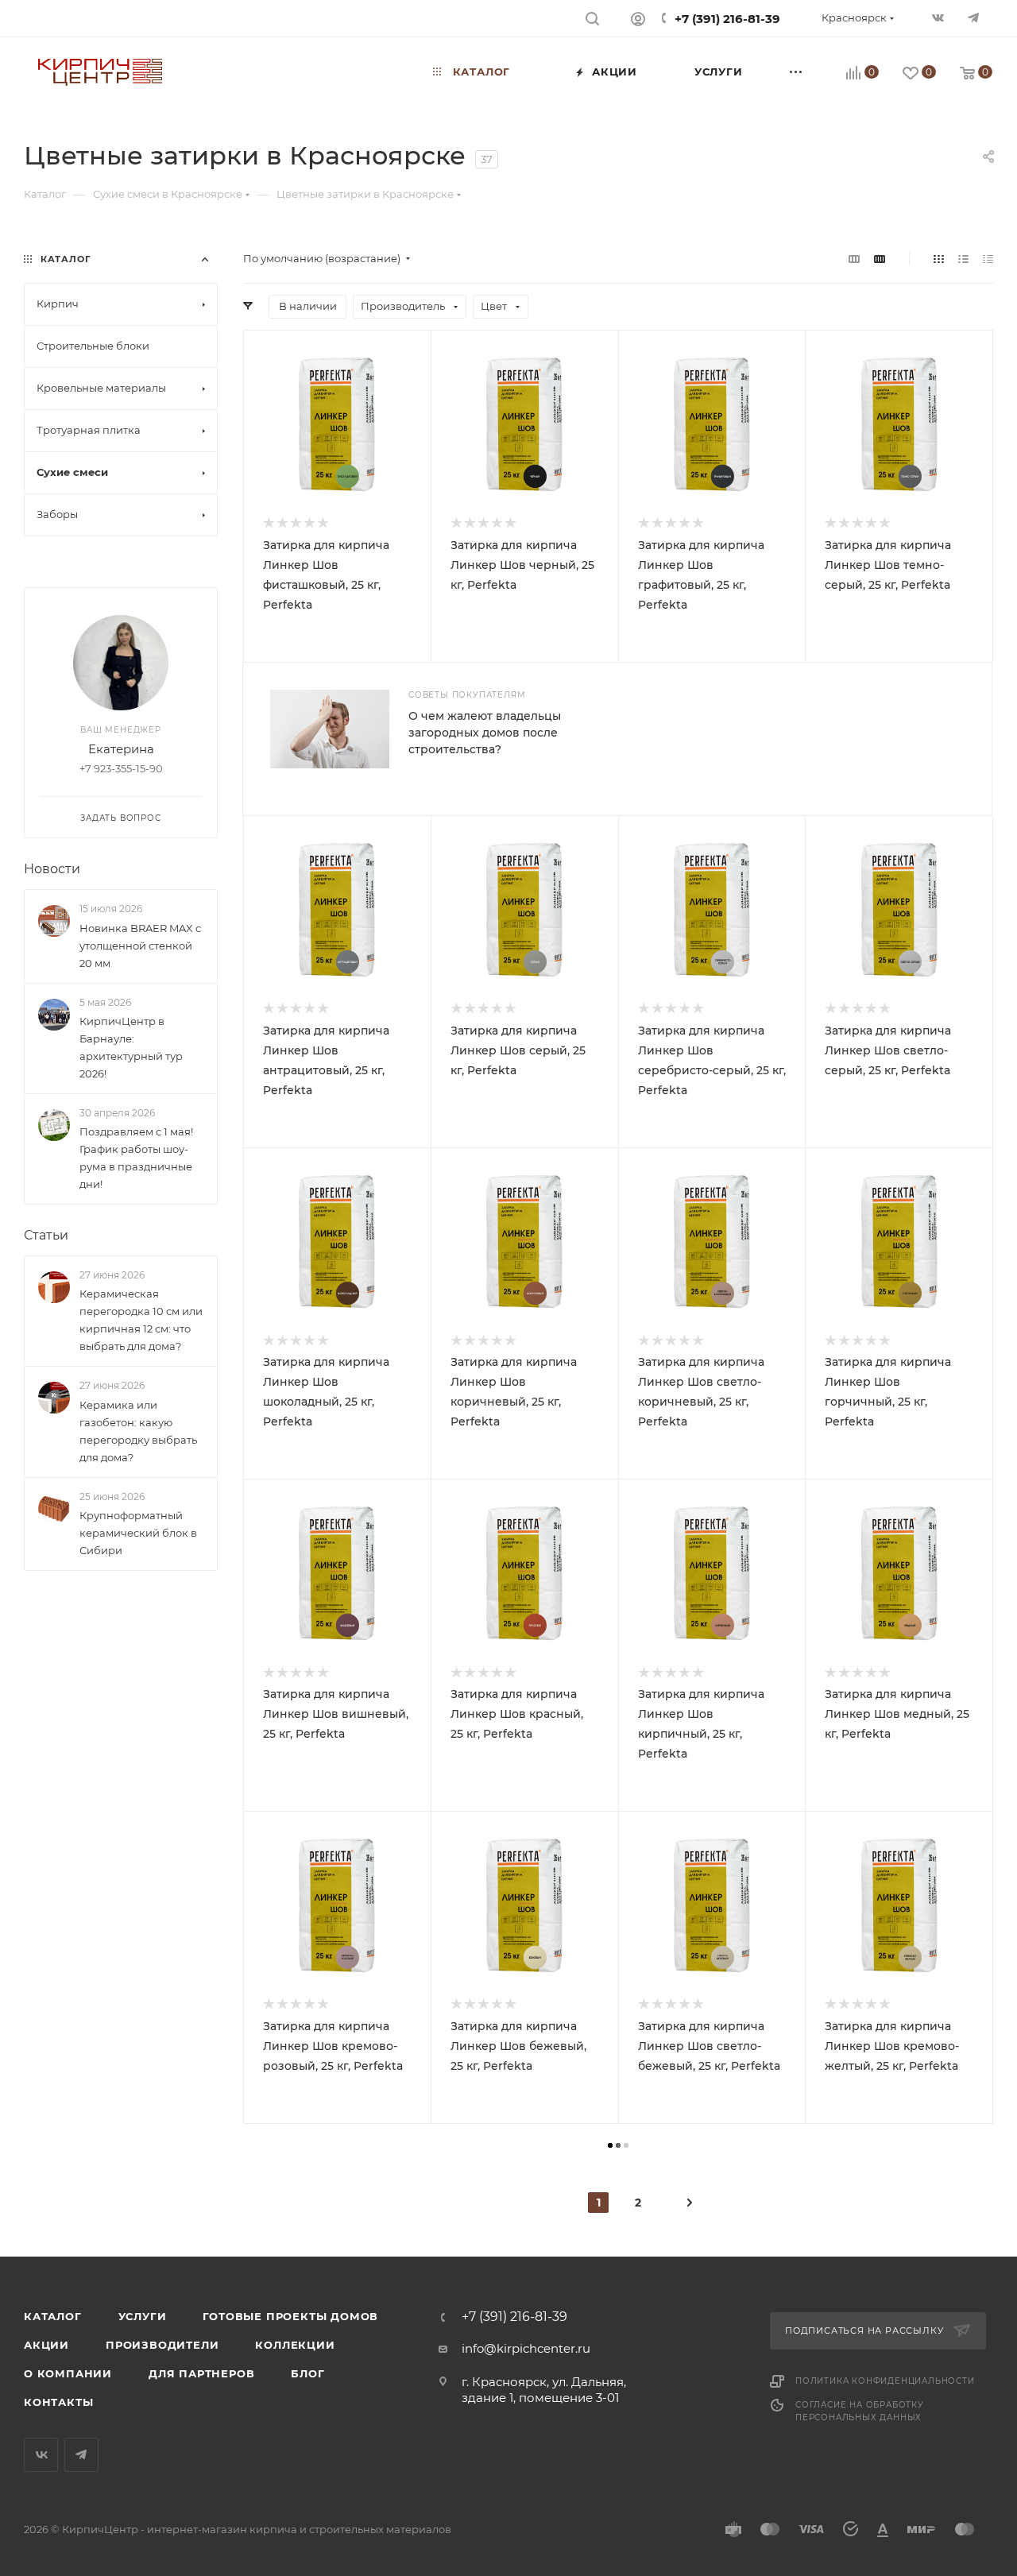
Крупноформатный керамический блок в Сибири (138, 1533)
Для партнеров (201, 2373)
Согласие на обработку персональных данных (860, 2411)
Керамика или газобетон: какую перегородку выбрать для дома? (138, 1431)
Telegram (81, 2455)
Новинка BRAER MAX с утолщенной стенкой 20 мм (140, 946)
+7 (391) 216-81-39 (727, 19)
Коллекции (295, 2345)
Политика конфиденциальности (885, 2381)
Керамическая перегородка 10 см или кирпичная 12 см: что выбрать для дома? (141, 1320)
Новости (52, 869)
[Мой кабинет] (638, 21)
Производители (162, 2345)
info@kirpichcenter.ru (526, 2348)
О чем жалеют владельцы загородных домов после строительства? (485, 733)
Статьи (46, 1235)
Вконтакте (41, 2455)
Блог (307, 2373)
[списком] (963, 259)
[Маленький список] (854, 259)
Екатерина (121, 749)
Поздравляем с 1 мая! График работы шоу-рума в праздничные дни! (136, 1158)
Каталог (53, 2316)
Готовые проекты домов (290, 2316)
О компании (68, 2373)
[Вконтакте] (940, 19)
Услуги (143, 2316)
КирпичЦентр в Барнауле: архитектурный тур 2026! (131, 1047)
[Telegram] (975, 19)
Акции (46, 2345)
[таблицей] (988, 259)
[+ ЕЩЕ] (796, 72)
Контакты (58, 2402)
